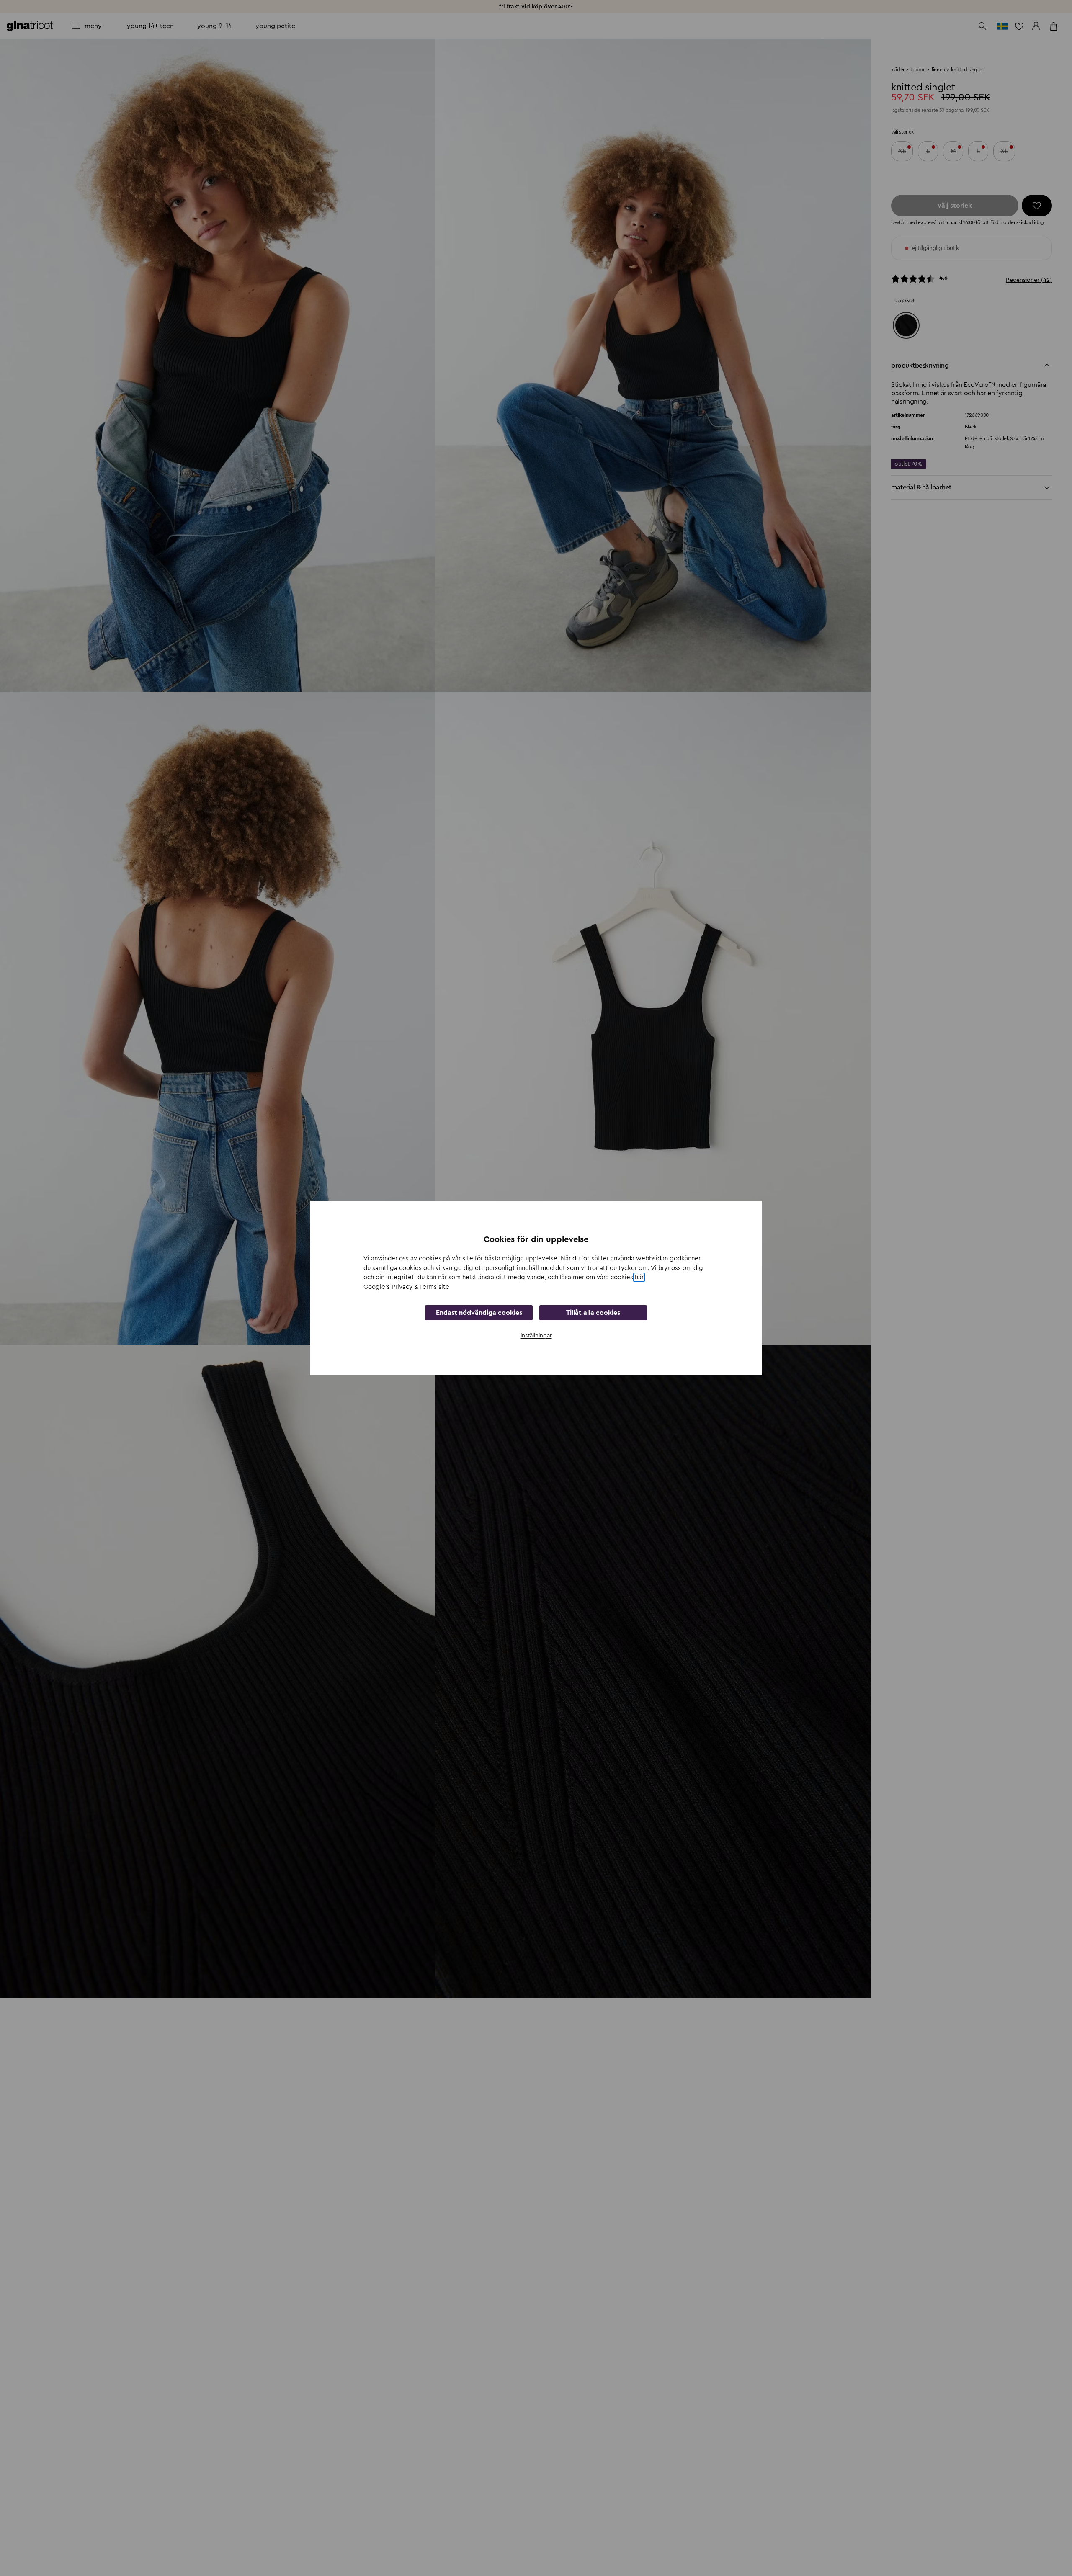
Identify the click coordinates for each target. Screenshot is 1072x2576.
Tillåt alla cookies (593, 1313)
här (639, 1277)
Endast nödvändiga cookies (479, 1313)
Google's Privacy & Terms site (406, 1287)
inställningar (536, 1336)
